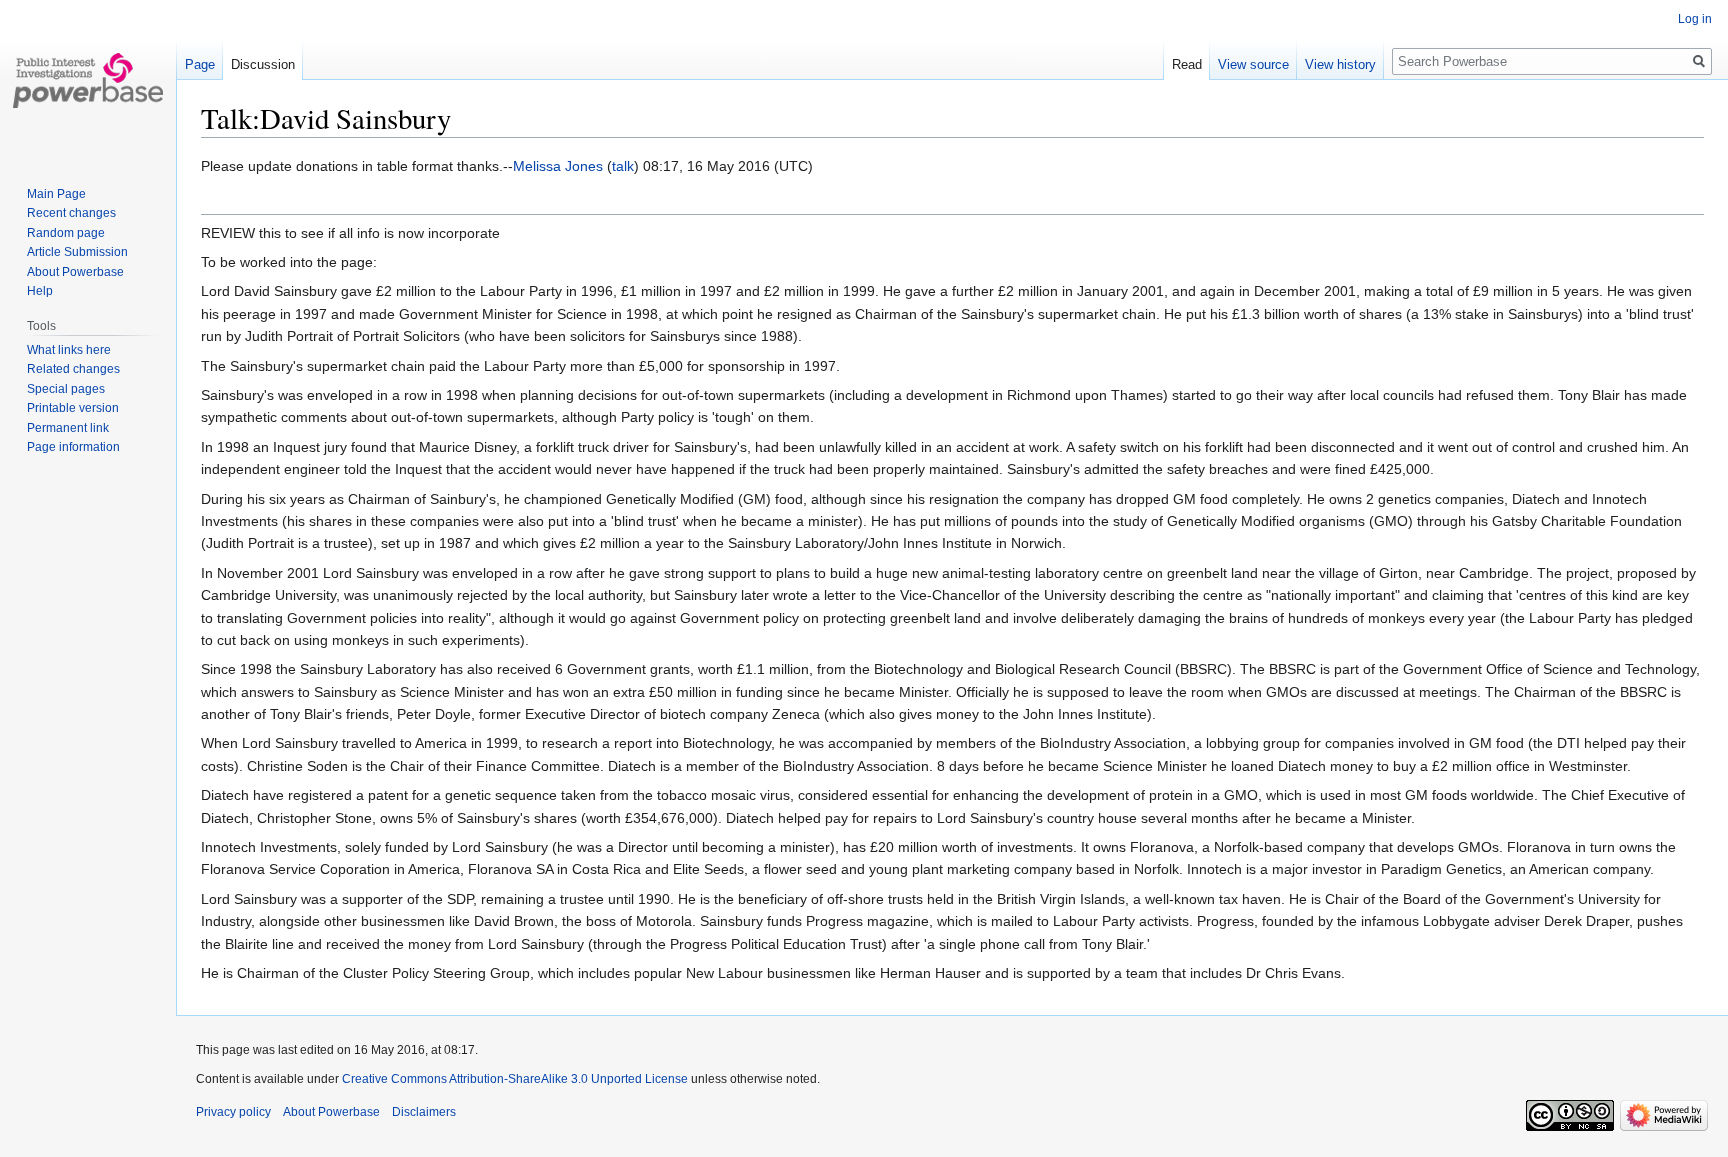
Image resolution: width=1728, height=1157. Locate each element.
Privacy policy (233, 1112)
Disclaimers (424, 1112)
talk (623, 166)
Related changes (73, 369)
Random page (66, 233)
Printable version (73, 408)
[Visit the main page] (88, 80)
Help (40, 291)
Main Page (56, 194)
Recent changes (71, 213)
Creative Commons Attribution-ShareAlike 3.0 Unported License (515, 1079)
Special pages (66, 389)
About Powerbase (75, 272)
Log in (1695, 19)
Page (200, 64)
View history (1340, 64)
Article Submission (77, 252)
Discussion (263, 64)
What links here (69, 350)
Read (1187, 64)
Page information (73, 447)
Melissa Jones (558, 166)
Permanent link (68, 428)
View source (1253, 64)
